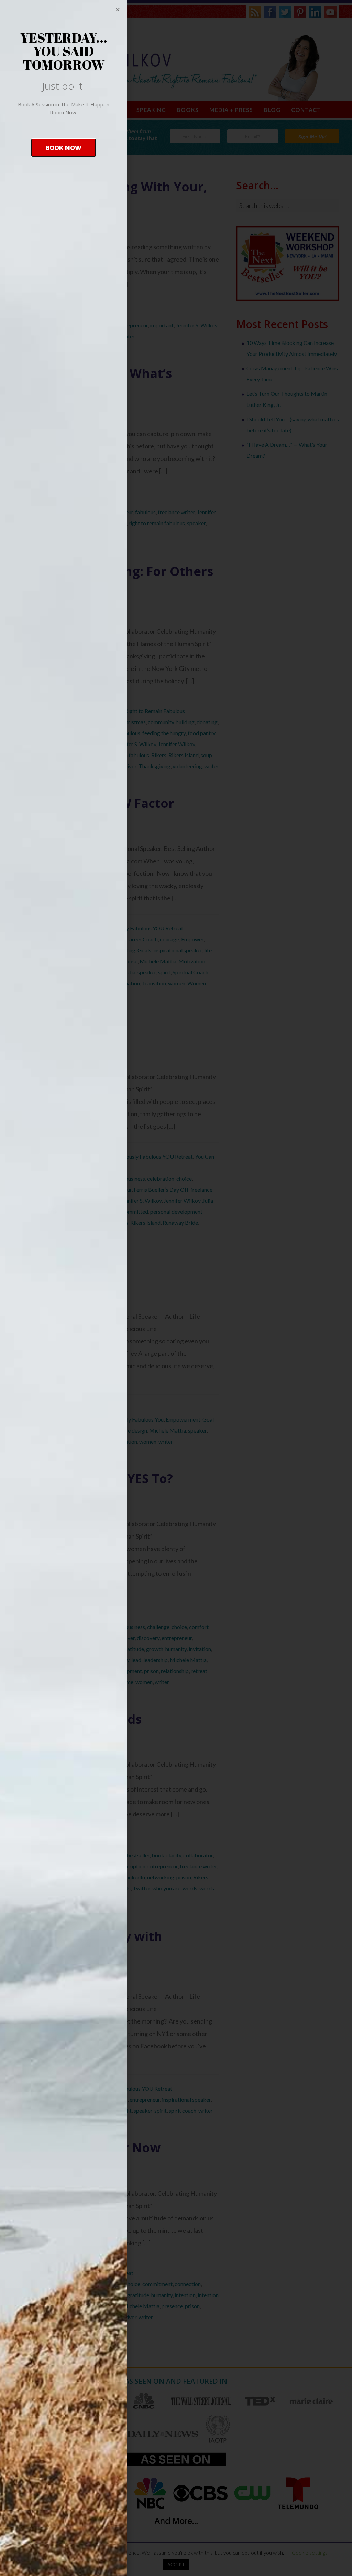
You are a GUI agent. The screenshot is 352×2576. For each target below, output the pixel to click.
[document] (176, 1288)
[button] (64, 148)
